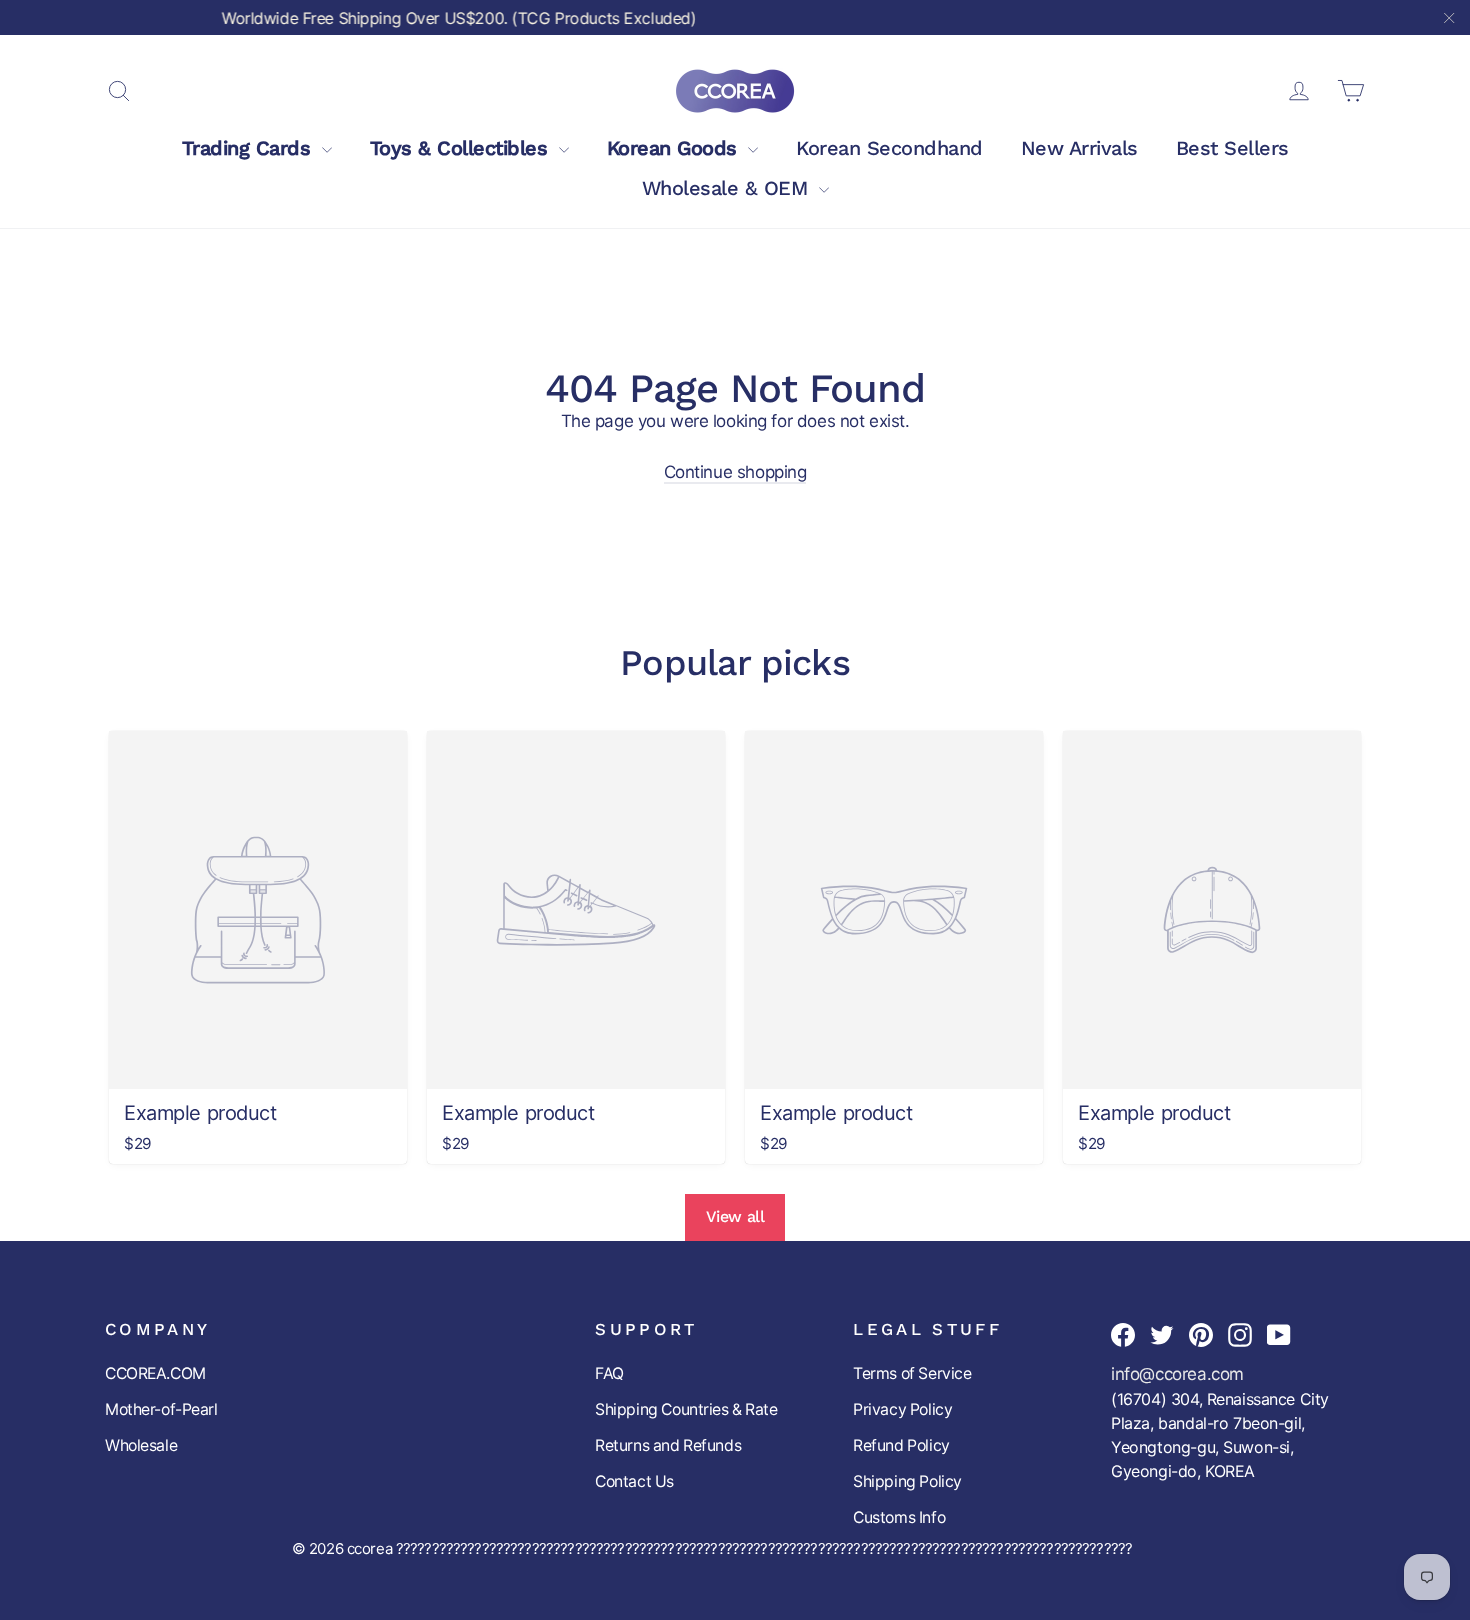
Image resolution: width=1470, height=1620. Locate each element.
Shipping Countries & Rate (686, 1409)
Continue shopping (735, 472)
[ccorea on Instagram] (1240, 1334)
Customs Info (899, 1517)
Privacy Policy (902, 1409)
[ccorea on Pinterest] (1201, 1334)
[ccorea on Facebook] (1123, 1334)
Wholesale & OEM (728, 188)
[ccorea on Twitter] (1162, 1334)
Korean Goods (675, 148)
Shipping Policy (907, 1481)
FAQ (609, 1373)
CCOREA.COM (155, 1373)
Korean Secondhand (889, 148)
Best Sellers (1232, 148)
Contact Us (634, 1481)
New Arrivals (1079, 148)
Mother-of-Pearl (161, 1409)
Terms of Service (912, 1373)
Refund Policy (901, 1445)
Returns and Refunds (668, 1445)
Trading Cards (249, 148)
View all (735, 1216)
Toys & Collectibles (462, 148)
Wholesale (141, 1445)
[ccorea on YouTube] (1279, 1334)
